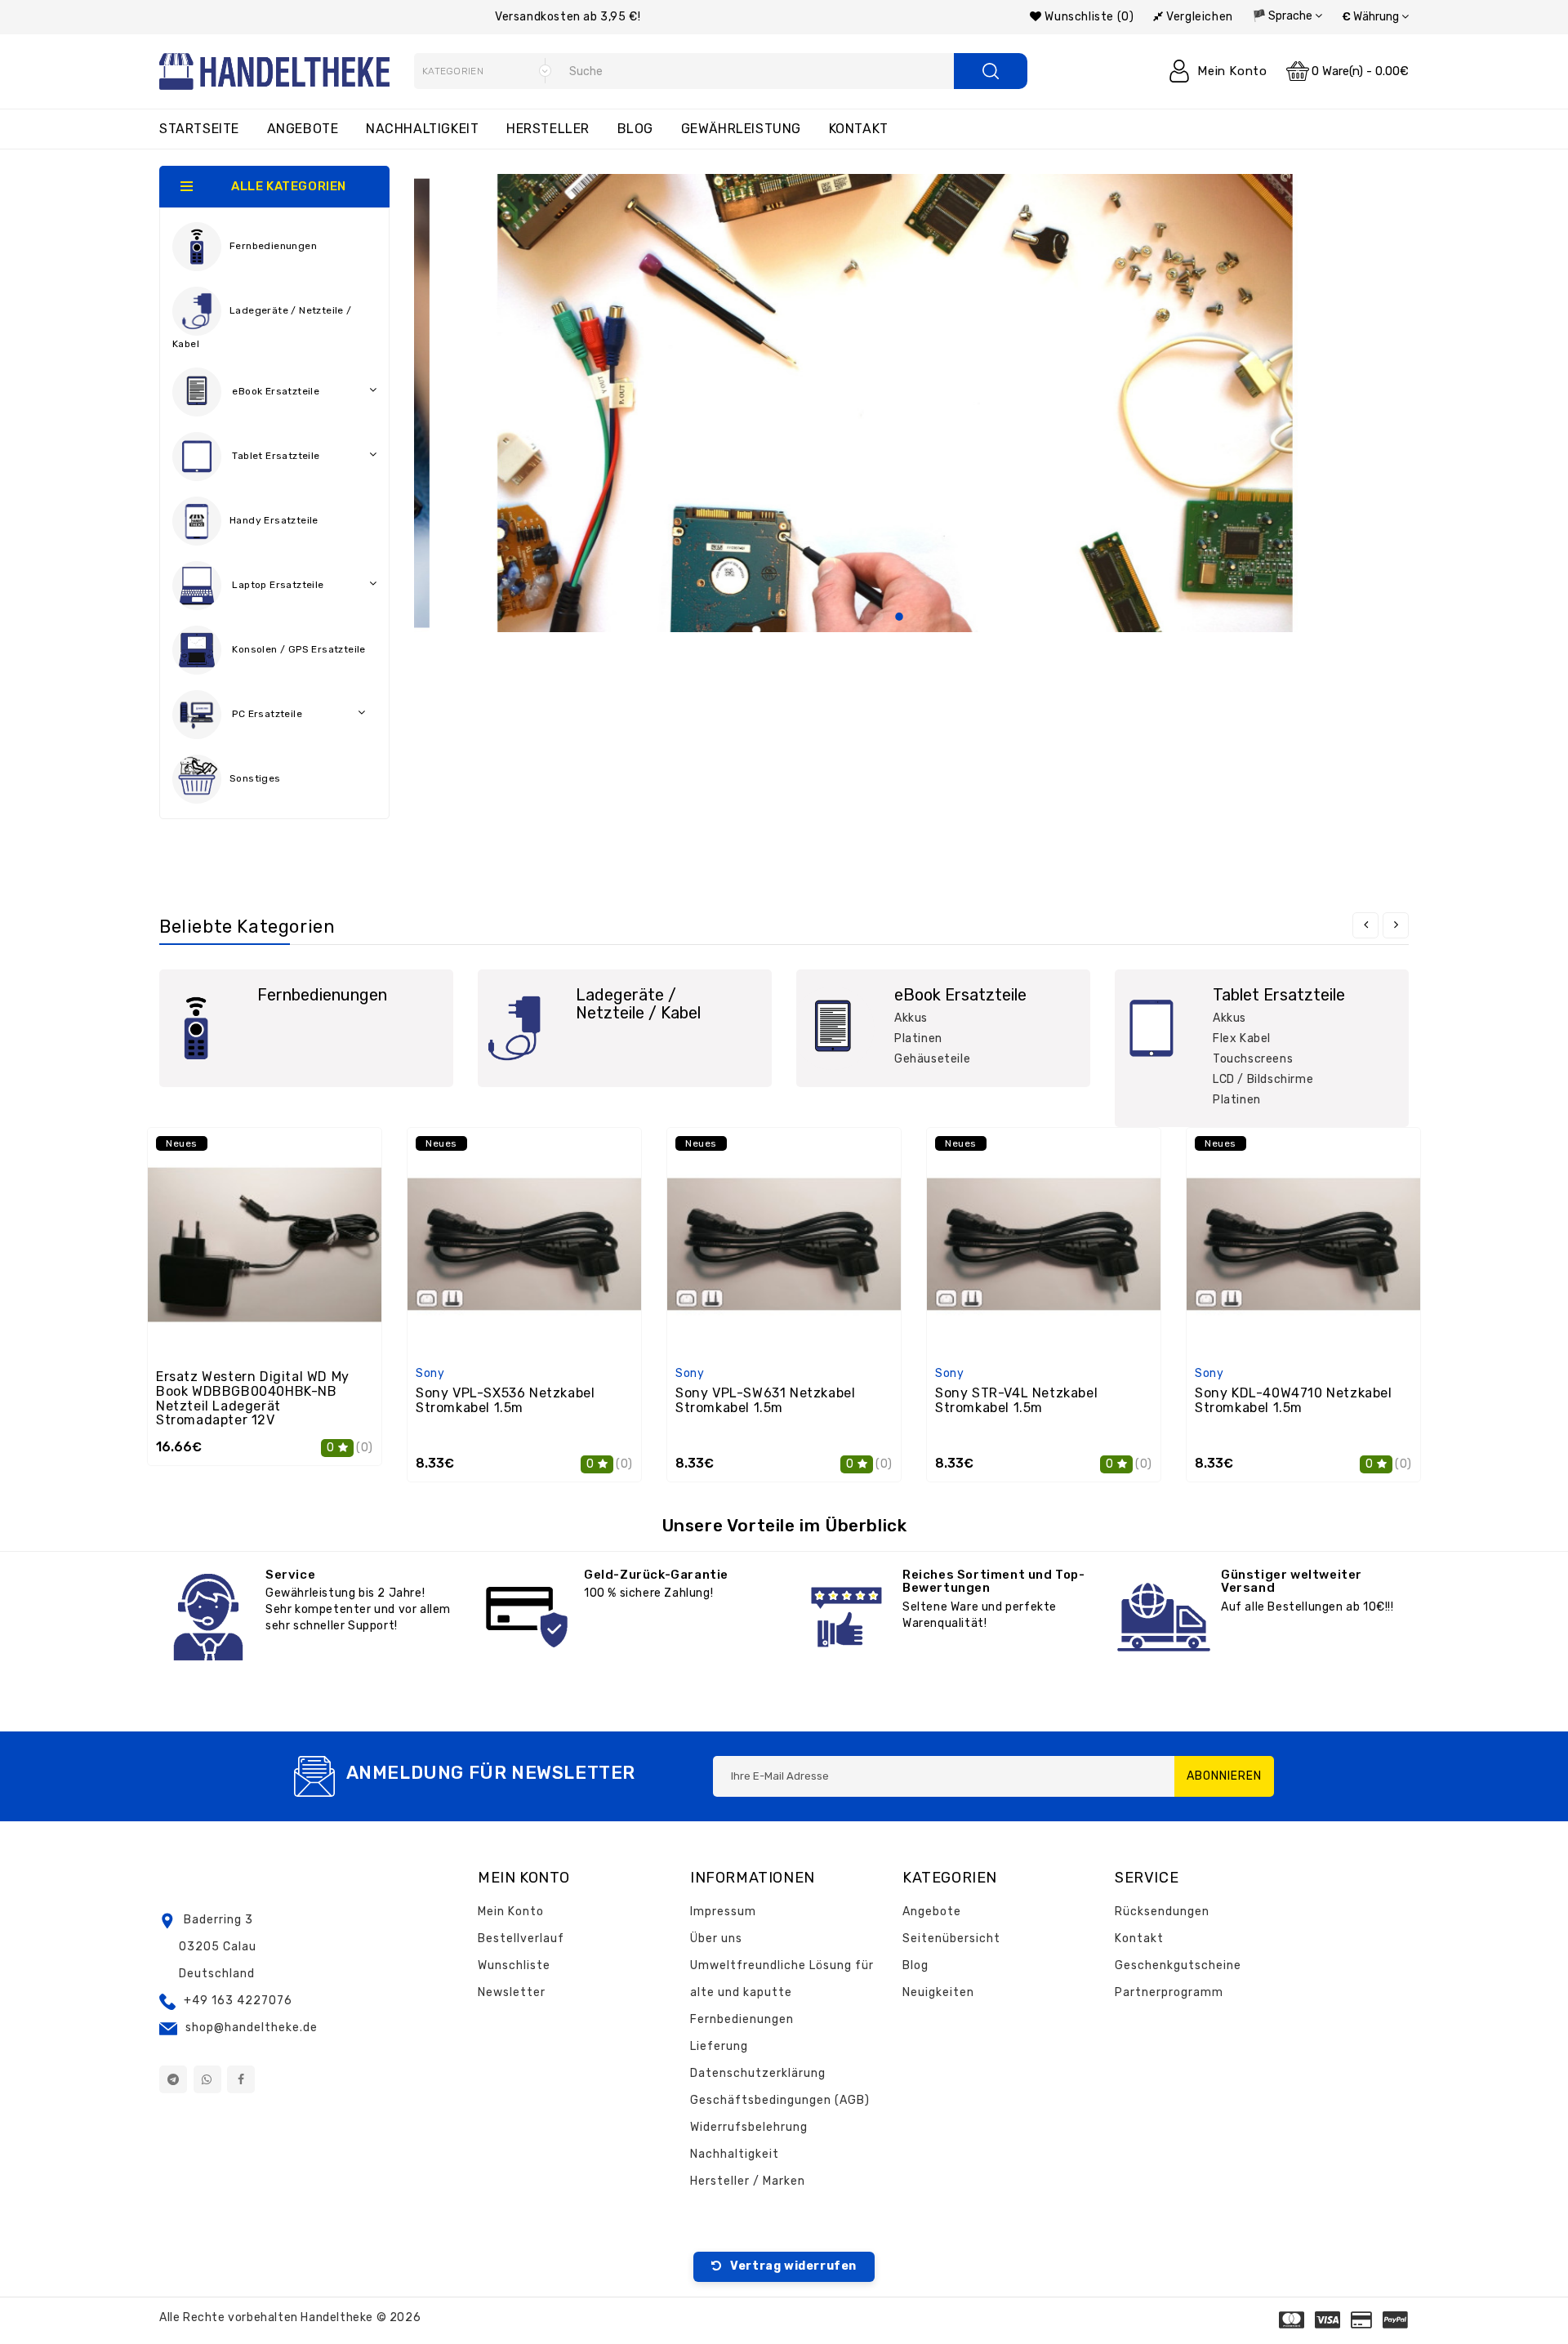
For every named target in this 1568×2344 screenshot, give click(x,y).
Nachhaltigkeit (422, 129)
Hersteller (548, 129)
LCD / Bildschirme (1263, 1079)
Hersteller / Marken (748, 2181)
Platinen (918, 1038)
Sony (430, 1373)
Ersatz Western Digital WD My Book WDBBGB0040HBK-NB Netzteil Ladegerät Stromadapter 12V (253, 1398)
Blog (635, 129)
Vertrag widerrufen (792, 2266)
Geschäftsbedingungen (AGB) (780, 2100)
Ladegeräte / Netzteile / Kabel (262, 328)
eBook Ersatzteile (274, 392)
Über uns (716, 1938)
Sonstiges (255, 779)
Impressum (723, 1912)
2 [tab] (880, 617)
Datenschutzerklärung (758, 2073)
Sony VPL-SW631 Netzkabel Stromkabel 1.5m (765, 1400)
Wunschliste (514, 1965)
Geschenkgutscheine (1178, 1965)
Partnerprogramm (1169, 1992)
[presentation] (1365, 925)
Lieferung (719, 2046)
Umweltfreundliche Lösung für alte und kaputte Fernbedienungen (782, 1992)
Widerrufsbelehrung (749, 2127)
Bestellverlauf (521, 1938)
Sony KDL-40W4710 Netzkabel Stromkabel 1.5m (1294, 1400)
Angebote (303, 129)
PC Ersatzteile (266, 715)
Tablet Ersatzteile (275, 457)
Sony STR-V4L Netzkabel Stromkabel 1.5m (1016, 1400)
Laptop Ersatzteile (277, 586)
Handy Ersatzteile (274, 521)
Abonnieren (1224, 1776)
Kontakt (859, 129)
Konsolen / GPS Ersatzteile (298, 650)
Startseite (199, 129)
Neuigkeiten (938, 1992)
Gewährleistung (741, 129)
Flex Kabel (1242, 1038)
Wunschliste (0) (1088, 17)
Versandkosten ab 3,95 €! (568, 17)
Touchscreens (1253, 1059)
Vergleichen (1198, 17)
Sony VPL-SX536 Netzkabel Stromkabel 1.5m (505, 1400)
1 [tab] (860, 617)
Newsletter (512, 1992)
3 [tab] (899, 617)
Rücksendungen (1162, 1912)
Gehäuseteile (932, 1059)
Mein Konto (511, 1912)
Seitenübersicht (951, 1938)
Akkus (911, 1018)
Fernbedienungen (273, 247)
